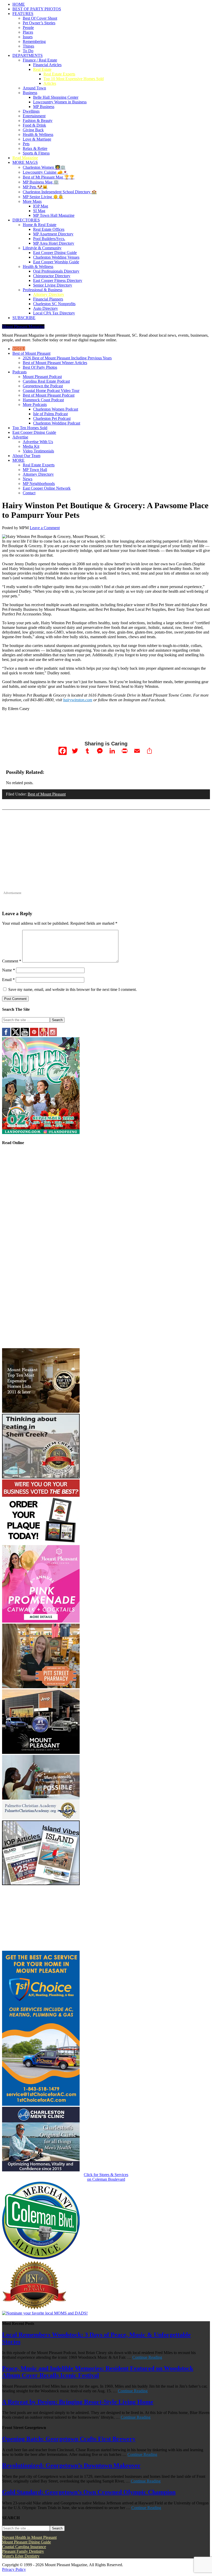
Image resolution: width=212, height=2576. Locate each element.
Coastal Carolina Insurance (24, 2547)
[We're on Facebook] (6, 1035)
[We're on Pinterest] (34, 1035)
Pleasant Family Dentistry (23, 2551)
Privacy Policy (14, 2569)
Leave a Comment (45, 528)
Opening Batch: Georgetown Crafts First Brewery (69, 2439)
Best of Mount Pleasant (47, 794)
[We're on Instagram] (53, 1035)
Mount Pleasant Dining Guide (26, 2542)
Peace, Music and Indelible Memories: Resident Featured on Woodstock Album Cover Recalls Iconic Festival (98, 2372)
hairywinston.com (78, 700)
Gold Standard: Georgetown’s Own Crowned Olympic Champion (89, 2492)
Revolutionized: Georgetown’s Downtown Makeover (71, 2465)
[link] (41, 2258)
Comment (12, 961)
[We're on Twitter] (16, 1035)
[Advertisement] (106, 854)
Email (8, 980)
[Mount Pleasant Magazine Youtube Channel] (25, 1035)
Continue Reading (147, 2357)
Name (9, 970)
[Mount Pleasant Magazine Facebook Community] (43, 1035)
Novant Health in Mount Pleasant (29, 2537)
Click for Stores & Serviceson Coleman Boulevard (106, 2177)
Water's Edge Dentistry (21, 2556)
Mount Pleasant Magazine (23, 326)
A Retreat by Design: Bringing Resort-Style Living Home (78, 2402)
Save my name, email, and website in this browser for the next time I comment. (73, 989)
